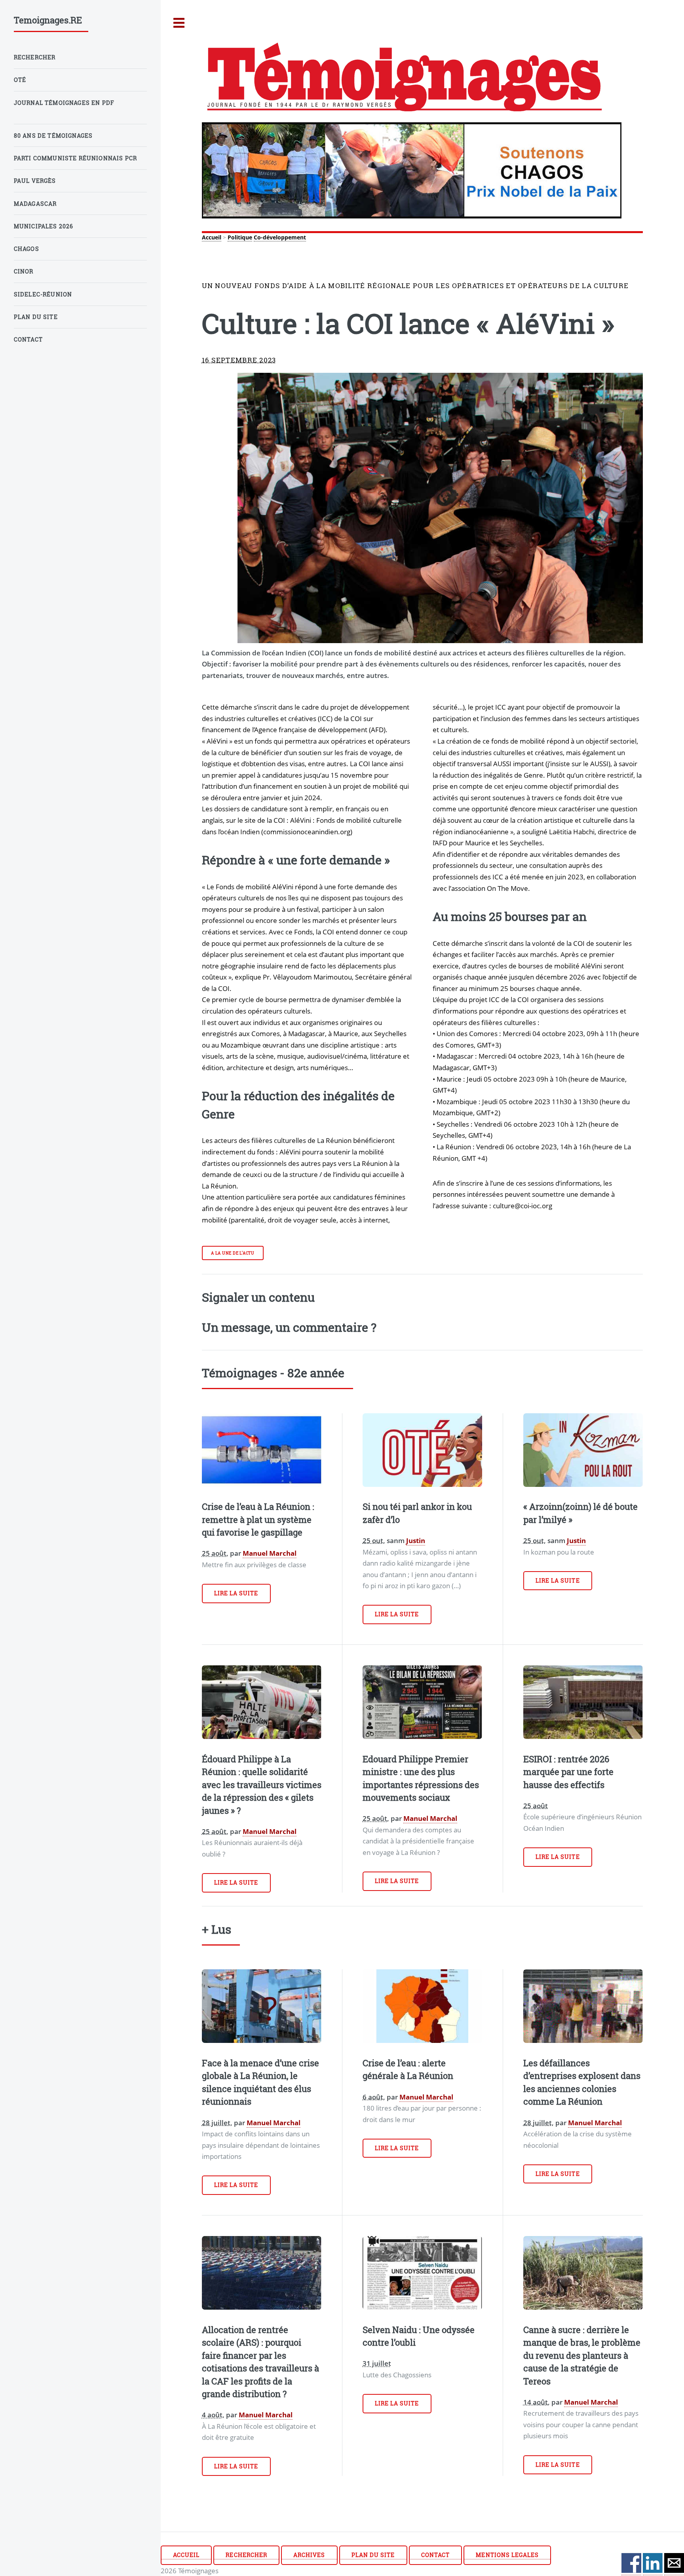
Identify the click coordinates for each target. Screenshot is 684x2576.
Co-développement (280, 237)
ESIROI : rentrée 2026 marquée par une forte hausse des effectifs (568, 1772)
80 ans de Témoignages (53, 136)
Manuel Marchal (270, 1553)
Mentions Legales (507, 2555)
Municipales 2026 (44, 226)
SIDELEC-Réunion (43, 294)
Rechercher (246, 2555)
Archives (309, 2555)
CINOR (24, 271)
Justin (416, 1540)
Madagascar (35, 204)
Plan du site (373, 2555)
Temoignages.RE (48, 20)
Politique (240, 237)
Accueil (212, 237)
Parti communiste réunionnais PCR (75, 158)
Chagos (27, 249)
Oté (20, 80)
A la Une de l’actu (233, 1253)
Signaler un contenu (258, 1297)
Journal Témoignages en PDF (64, 103)
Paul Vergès (35, 181)
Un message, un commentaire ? (289, 1327)
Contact (435, 2555)
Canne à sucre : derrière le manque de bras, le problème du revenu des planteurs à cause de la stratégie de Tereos (582, 2355)
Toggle (179, 23)
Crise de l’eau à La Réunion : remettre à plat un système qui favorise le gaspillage (258, 1519)
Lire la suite (236, 1593)
